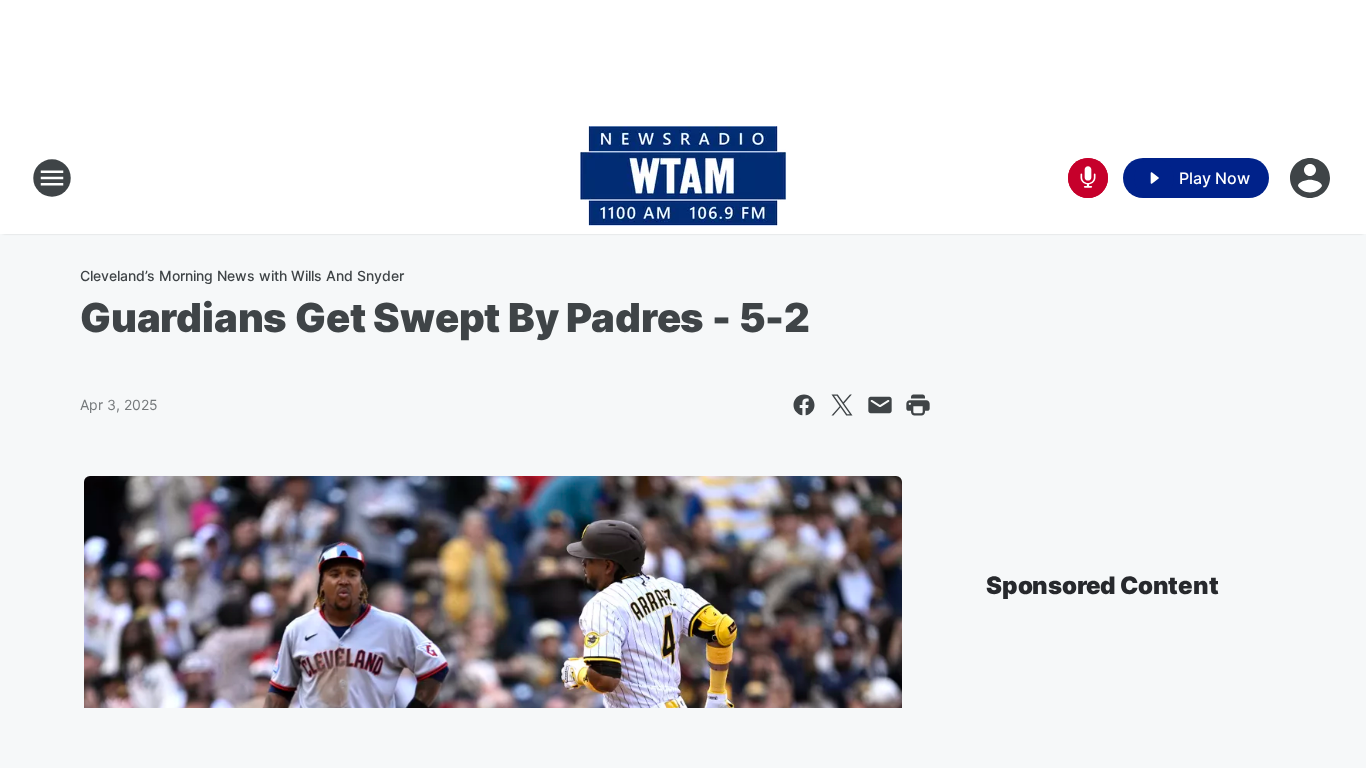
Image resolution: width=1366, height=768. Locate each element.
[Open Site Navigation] (52, 178)
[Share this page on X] (842, 405)
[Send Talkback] (1088, 178)
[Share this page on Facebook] (804, 405)
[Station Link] (683, 178)
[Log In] (1312, 178)
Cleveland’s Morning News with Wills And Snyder (242, 275)
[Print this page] (918, 405)
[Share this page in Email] (880, 405)
